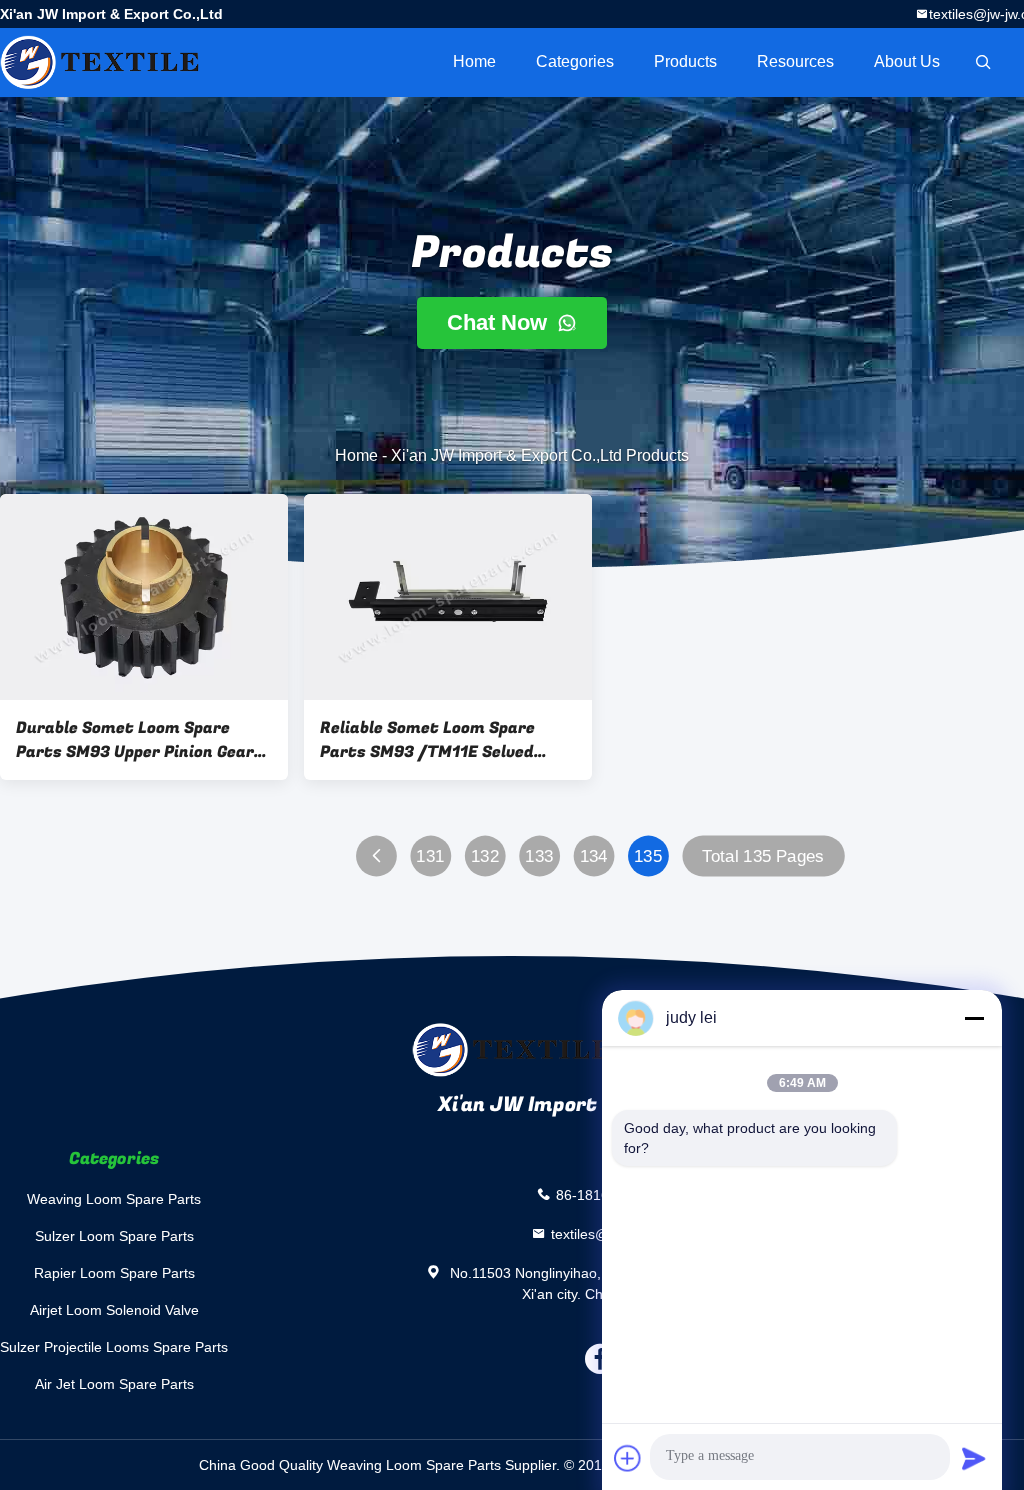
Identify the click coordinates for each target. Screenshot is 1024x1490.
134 (594, 856)
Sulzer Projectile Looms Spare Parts (114, 1347)
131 (430, 856)
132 (485, 856)
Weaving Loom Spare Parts (114, 1199)
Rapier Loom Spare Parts (114, 1273)
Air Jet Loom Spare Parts (114, 1384)
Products (685, 61)
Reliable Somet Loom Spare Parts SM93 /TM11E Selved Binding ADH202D (427, 740)
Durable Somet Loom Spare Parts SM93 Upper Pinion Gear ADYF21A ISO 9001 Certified (135, 740)
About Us (907, 61)
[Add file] (628, 1458)
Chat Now (500, 322)
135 (648, 856)
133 (539, 856)
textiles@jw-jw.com (610, 1233)
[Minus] (974, 1018)
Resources (795, 61)
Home (474, 61)
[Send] (974, 1458)
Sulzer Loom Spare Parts (114, 1236)
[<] (376, 856)
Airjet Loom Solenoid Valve (114, 1310)
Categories (575, 61)
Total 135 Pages (763, 856)
